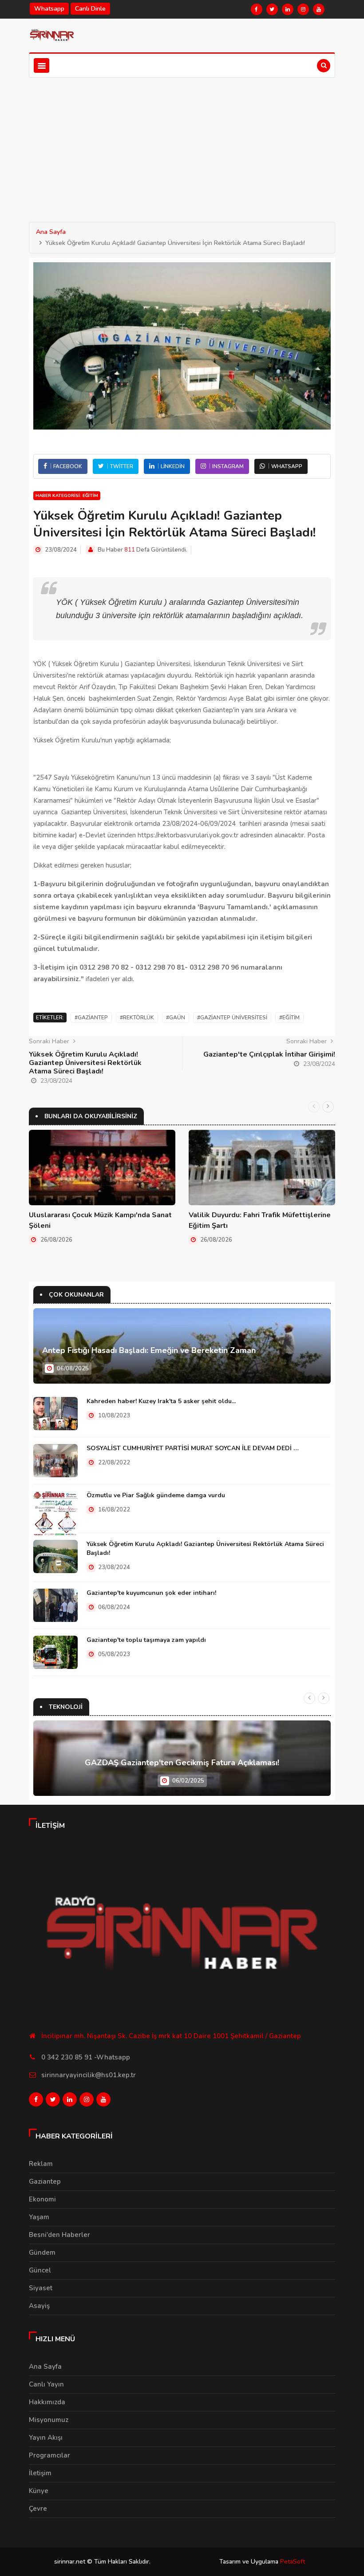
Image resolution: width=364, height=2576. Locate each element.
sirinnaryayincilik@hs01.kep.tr (89, 2075)
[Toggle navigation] (42, 65)
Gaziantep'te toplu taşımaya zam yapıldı (146, 1640)
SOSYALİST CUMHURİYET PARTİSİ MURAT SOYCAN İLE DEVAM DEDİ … (193, 1448)
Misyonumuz (49, 2420)
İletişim (40, 2473)
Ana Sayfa (51, 232)
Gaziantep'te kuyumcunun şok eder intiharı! (151, 1593)
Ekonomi (42, 2199)
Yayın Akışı (46, 2438)
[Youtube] (319, 9)
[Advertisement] (182, 144)
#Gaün (176, 1018)
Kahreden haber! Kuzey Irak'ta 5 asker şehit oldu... (161, 1401)
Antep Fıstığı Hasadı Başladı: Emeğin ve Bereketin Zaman (149, 1350)
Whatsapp (49, 9)
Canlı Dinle (90, 9)
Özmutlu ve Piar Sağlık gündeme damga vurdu (156, 1495)
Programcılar (49, 2455)
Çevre (38, 2509)
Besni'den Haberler (59, 2235)
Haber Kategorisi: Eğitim (67, 496)
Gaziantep (45, 2182)
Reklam (41, 2164)
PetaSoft (293, 2562)
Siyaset (41, 2288)
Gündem (42, 2253)
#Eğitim (289, 1018)
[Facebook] (257, 9)
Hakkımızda (47, 2402)
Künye (39, 2491)
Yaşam (39, 2217)
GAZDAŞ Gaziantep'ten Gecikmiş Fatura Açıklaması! (182, 1763)
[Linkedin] (288, 9)
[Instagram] (303, 9)
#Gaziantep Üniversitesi (232, 1018)
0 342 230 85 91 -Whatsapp (86, 2057)
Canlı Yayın (46, 2384)
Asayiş (39, 2306)
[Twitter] (272, 9)
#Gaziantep (91, 1018)
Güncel (40, 2270)
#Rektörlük (137, 1018)
